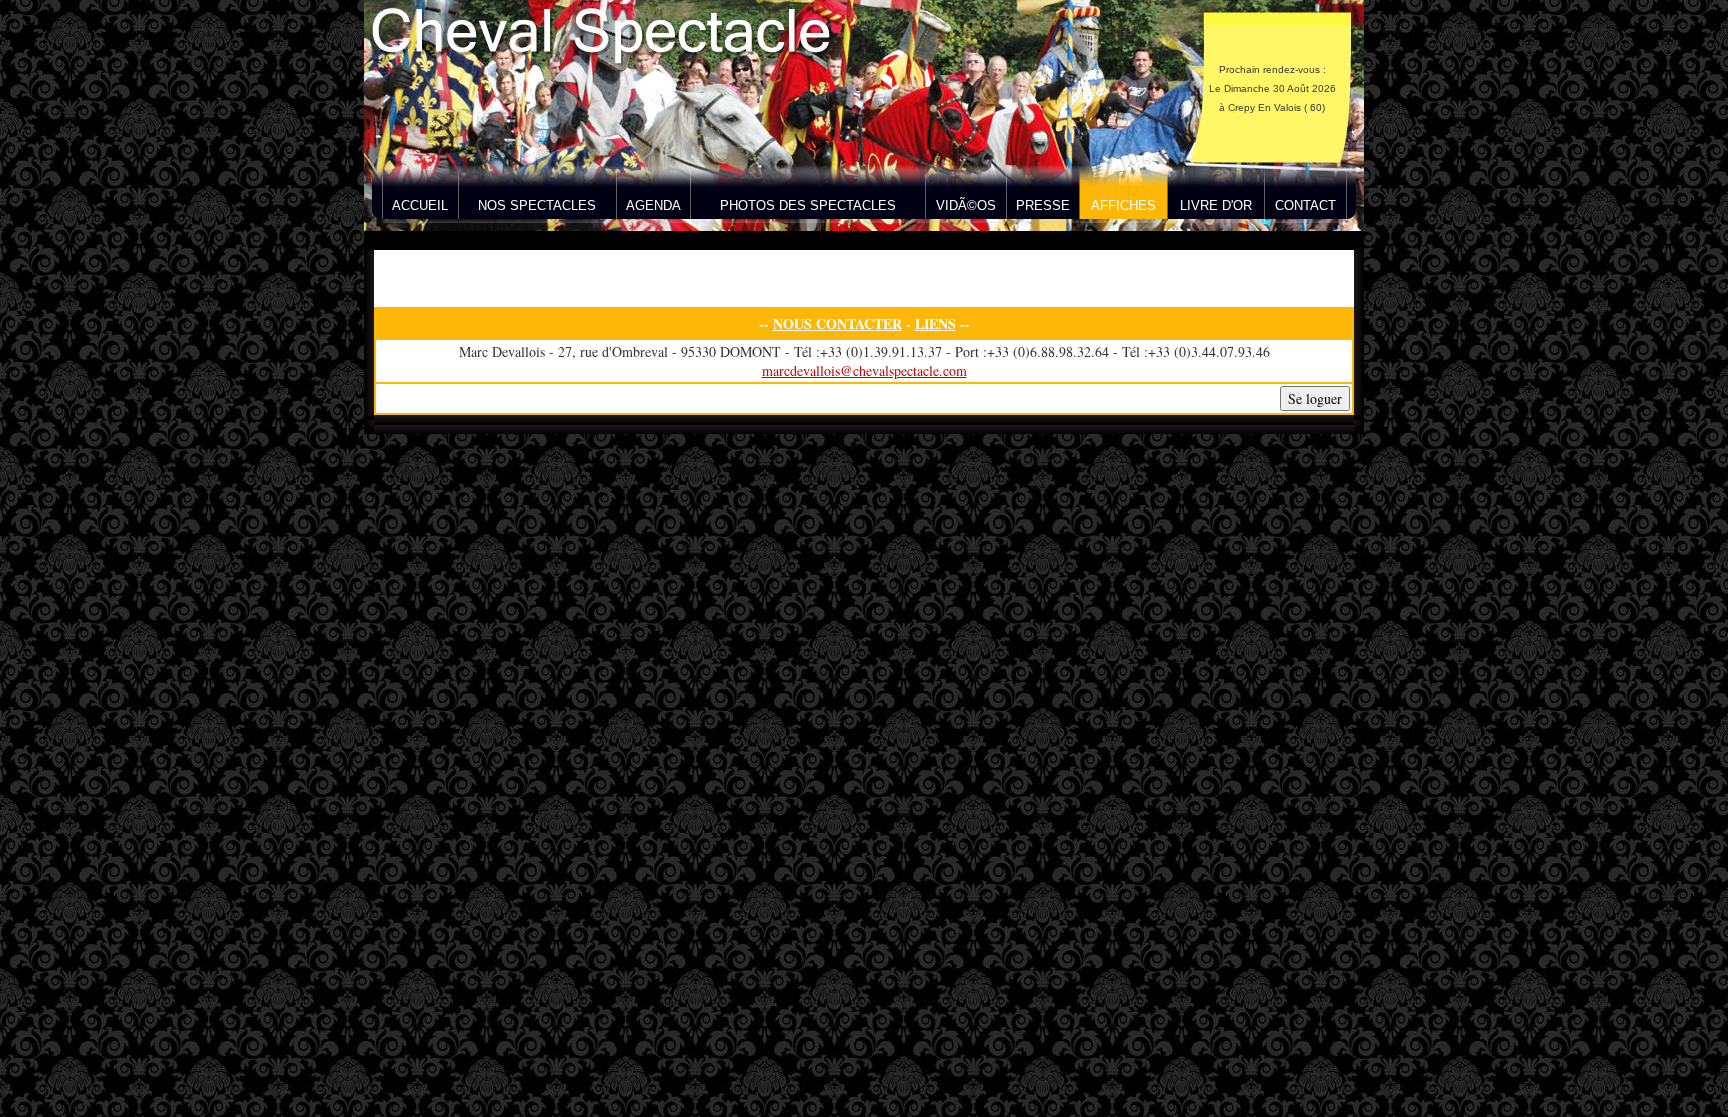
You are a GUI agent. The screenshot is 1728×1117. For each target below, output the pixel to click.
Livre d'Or (1216, 205)
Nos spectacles (537, 205)
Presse (1043, 205)
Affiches (1123, 205)
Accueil (420, 205)
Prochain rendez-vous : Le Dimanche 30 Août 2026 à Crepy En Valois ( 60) (1272, 88)
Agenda (653, 205)
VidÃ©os (966, 205)
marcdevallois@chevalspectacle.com (864, 370)
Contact (1305, 205)
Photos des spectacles (808, 205)
